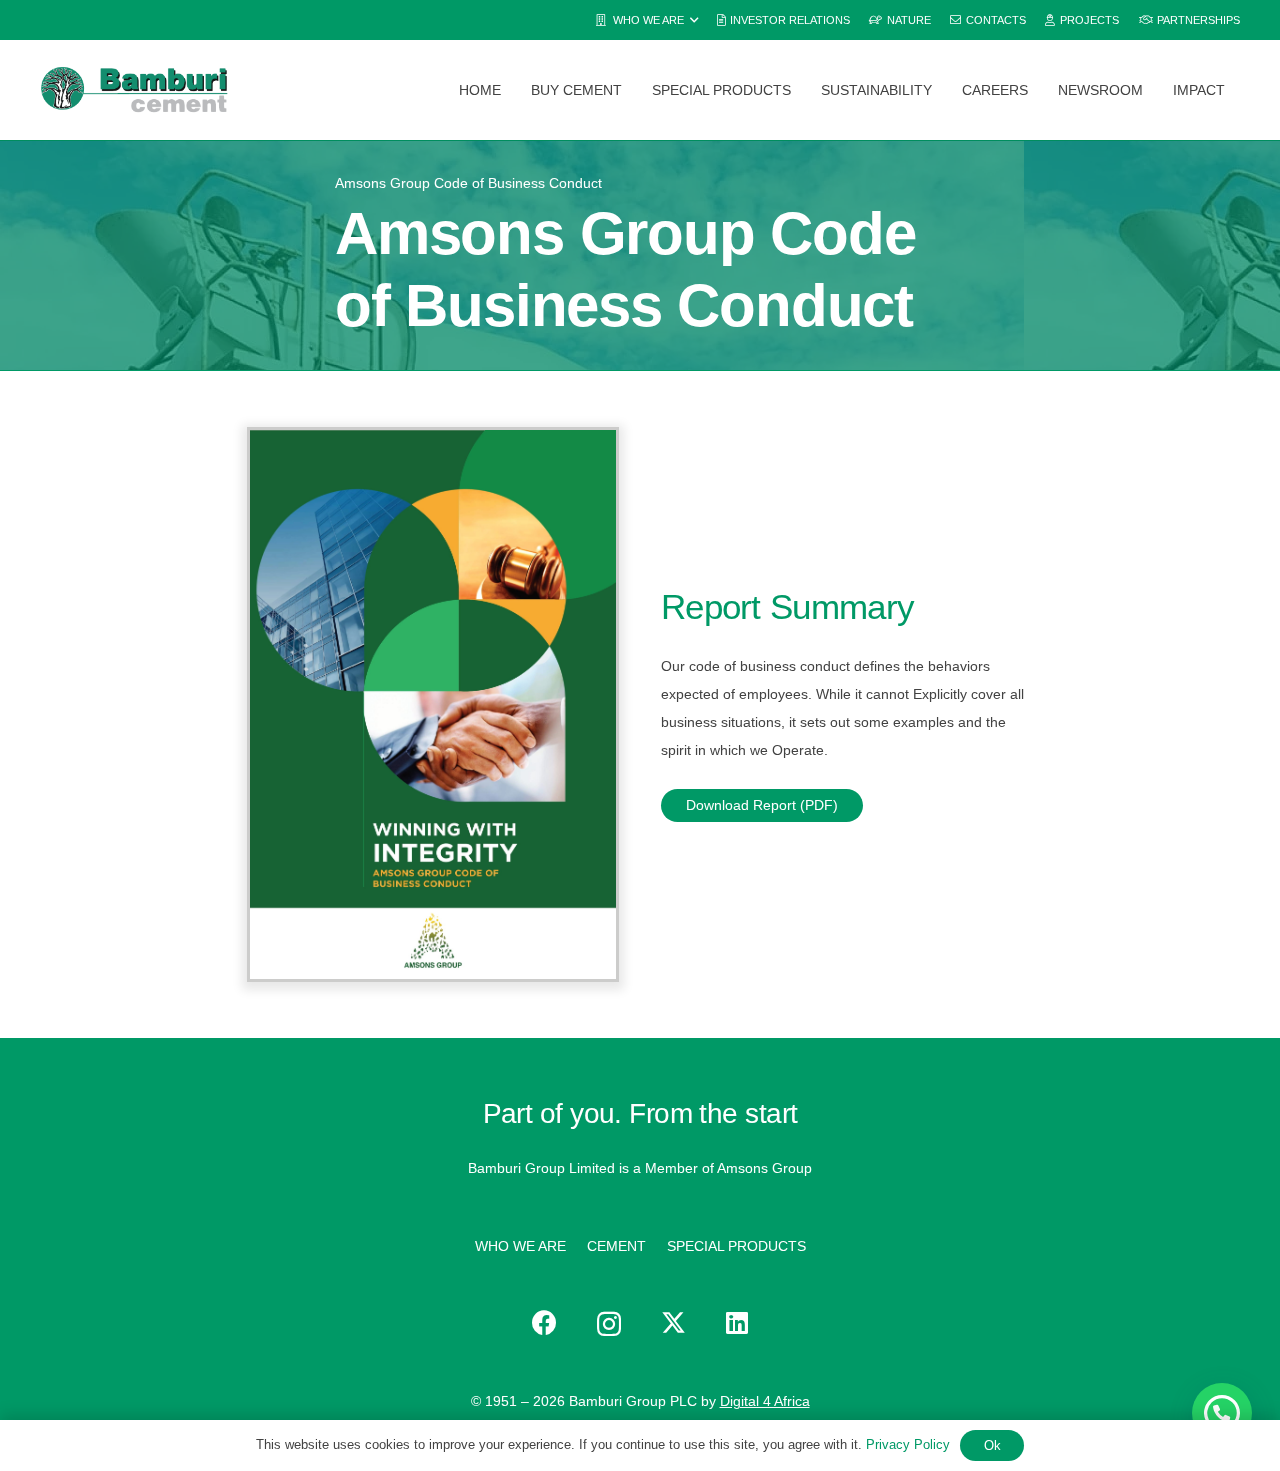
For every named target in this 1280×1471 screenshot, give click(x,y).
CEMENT (616, 1246)
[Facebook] (544, 1322)
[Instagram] (609, 1324)
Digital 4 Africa (765, 1401)
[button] (646, 20)
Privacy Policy (908, 1444)
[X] (673, 1323)
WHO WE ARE (520, 1246)
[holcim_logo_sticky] (134, 90)
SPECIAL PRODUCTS (736, 1246)
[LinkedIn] (737, 1322)
